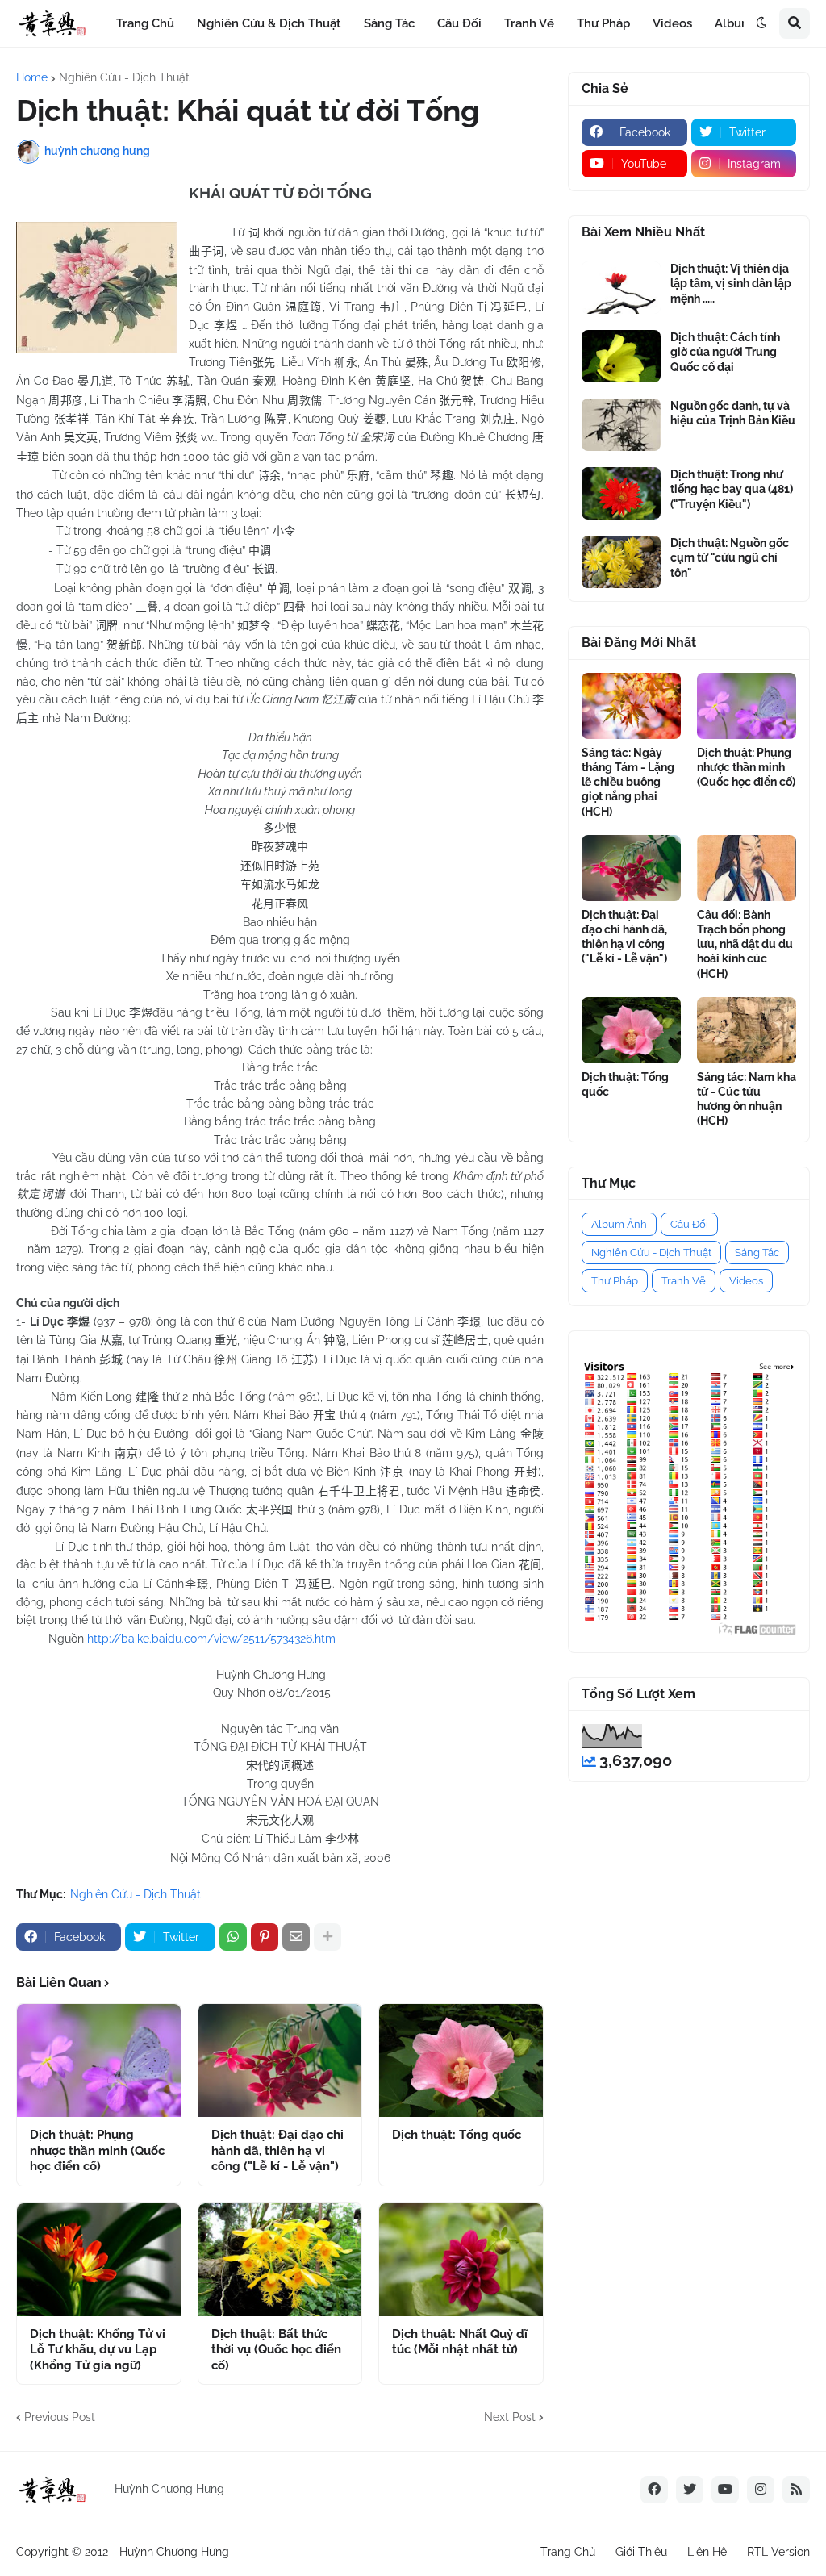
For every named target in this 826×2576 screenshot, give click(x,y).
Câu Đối (689, 1224)
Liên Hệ (707, 2552)
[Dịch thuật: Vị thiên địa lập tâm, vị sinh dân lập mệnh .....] (621, 288)
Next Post (510, 2417)
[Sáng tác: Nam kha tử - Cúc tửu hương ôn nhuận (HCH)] (747, 1030)
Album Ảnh (619, 1224)
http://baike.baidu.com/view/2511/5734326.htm (211, 1639)
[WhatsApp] (233, 1937)
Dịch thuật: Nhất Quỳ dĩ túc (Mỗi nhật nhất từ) (460, 2342)
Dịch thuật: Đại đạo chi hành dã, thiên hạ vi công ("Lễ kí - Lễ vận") (277, 2150)
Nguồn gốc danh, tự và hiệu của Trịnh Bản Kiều (733, 413)
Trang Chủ (568, 2552)
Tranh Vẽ (684, 1281)
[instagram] (761, 2490)
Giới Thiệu (641, 2552)
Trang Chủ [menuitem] (145, 23)
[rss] (796, 2490)
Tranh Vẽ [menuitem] (529, 23)
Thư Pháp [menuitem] (603, 23)
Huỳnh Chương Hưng (174, 2552)
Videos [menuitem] (672, 23)
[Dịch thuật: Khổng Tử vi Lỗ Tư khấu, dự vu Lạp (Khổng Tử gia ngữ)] (99, 2260)
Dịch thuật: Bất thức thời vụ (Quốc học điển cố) (276, 2350)
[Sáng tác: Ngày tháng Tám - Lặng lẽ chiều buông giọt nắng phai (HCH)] (631, 706)
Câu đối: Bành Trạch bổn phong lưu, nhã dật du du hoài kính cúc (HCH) (745, 944)
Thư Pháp (615, 1281)
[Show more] (327, 1937)
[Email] (296, 1937)
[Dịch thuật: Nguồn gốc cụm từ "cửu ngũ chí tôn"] (621, 562)
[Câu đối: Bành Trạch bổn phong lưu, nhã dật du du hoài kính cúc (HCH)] (747, 868)
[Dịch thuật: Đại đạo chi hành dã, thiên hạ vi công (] (280, 2060)
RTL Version (778, 2552)
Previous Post (60, 2417)
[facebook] (654, 2490)
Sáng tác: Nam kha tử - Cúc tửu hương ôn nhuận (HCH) (747, 1099)
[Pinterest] (265, 1937)
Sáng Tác (757, 1253)
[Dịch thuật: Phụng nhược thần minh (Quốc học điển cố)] (99, 2060)
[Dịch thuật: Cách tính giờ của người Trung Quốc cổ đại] (621, 356)
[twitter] (690, 2490)
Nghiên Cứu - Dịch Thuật (124, 77)
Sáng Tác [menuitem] (389, 23)
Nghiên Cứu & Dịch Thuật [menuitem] (269, 23)
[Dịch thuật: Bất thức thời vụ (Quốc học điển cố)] (280, 2260)
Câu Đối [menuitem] (459, 23)
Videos (746, 1281)
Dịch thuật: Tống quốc (457, 2135)
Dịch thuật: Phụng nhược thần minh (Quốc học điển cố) (97, 2150)
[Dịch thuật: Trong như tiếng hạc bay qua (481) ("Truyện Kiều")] (621, 493)
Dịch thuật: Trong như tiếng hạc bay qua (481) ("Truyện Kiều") (732, 489)
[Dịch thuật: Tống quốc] (461, 2060)
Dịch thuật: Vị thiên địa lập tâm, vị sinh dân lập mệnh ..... (731, 283)
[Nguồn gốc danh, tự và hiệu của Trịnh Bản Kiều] (621, 425)
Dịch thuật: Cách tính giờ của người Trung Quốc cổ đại (725, 352)
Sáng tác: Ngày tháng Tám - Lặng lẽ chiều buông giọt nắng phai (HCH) (628, 782)
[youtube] (725, 2490)
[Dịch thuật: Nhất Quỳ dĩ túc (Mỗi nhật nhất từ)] (461, 2260)
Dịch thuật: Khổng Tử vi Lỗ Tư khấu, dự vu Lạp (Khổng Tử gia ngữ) (98, 2350)
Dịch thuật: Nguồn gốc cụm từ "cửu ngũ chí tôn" (730, 557)
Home (32, 77)
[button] (761, 23)
